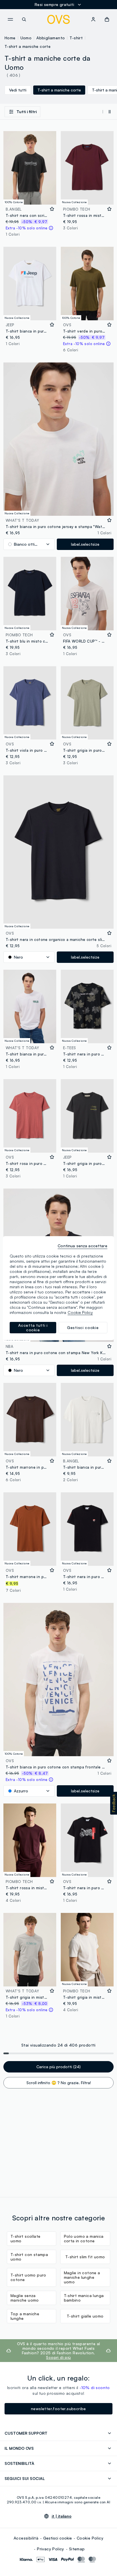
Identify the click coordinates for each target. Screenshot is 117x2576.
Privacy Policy (51, 2549)
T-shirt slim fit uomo (85, 2257)
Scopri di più (58, 2357)
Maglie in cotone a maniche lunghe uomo (82, 2277)
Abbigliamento (51, 38)
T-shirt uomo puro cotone (28, 2277)
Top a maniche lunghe (25, 2316)
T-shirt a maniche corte (28, 46)
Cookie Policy (90, 2538)
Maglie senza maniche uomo (25, 2298)
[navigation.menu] (10, 19)
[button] (114, 1803)
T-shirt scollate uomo (25, 2238)
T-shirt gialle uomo (85, 2316)
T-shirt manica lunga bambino (84, 2298)
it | (62, 2516)
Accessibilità (26, 2538)
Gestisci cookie (58, 2538)
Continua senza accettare (82, 1246)
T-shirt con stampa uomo (29, 2257)
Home (10, 38)
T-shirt (76, 38)
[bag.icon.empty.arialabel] (107, 19)
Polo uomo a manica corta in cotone (84, 2238)
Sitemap (77, 2549)
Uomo (26, 38)
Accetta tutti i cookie (33, 1327)
